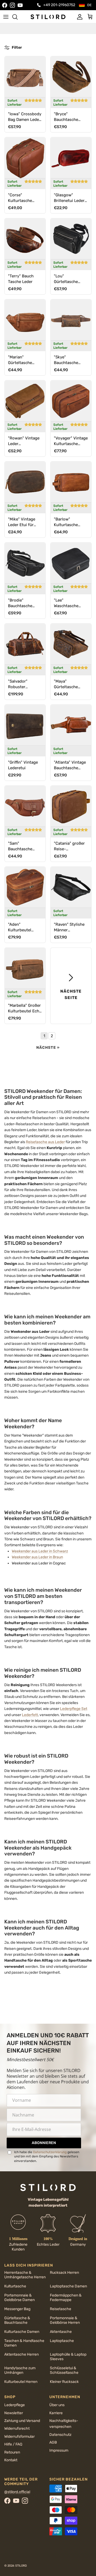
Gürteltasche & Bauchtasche (17, 2320)
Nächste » (48, 1048)
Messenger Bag (17, 2309)
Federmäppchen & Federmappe (66, 2298)
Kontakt (11, 2460)
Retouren (12, 2452)
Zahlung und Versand (22, 2421)
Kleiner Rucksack (64, 2382)
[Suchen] (18, 17)
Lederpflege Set (74, 1709)
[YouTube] (20, 5)
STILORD (21, 2566)
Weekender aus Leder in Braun (37, 1557)
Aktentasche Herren (21, 2354)
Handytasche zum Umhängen (20, 2370)
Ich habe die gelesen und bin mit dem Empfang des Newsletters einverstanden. (47, 2156)
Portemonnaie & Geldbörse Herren (65, 2320)
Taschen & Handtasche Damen (24, 2343)
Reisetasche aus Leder (45, 1142)
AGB (53, 2442)
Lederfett (30, 1715)
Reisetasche (61, 2309)
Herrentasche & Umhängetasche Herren (25, 2275)
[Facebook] (5, 5)
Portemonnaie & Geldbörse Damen (19, 2298)
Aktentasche (61, 2332)
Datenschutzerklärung (50, 2152)
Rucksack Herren (64, 2273)
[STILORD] (48, 17)
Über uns (57, 2405)
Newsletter (14, 2413)
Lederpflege (15, 2405)
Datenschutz (60, 2435)
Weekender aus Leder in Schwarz (40, 1551)
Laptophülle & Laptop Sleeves (68, 2357)
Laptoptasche (62, 2341)
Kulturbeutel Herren (21, 2382)
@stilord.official (17, 2492)
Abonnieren (44, 2143)
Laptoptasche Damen (68, 2286)
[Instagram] (12, 5)
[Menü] (6, 17)
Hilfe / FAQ (13, 2444)
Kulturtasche (15, 2286)
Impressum (59, 2450)
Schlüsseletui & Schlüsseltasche (64, 2370)
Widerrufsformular (19, 2437)
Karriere (56, 2413)
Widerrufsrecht (17, 2428)
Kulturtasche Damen (22, 2332)
